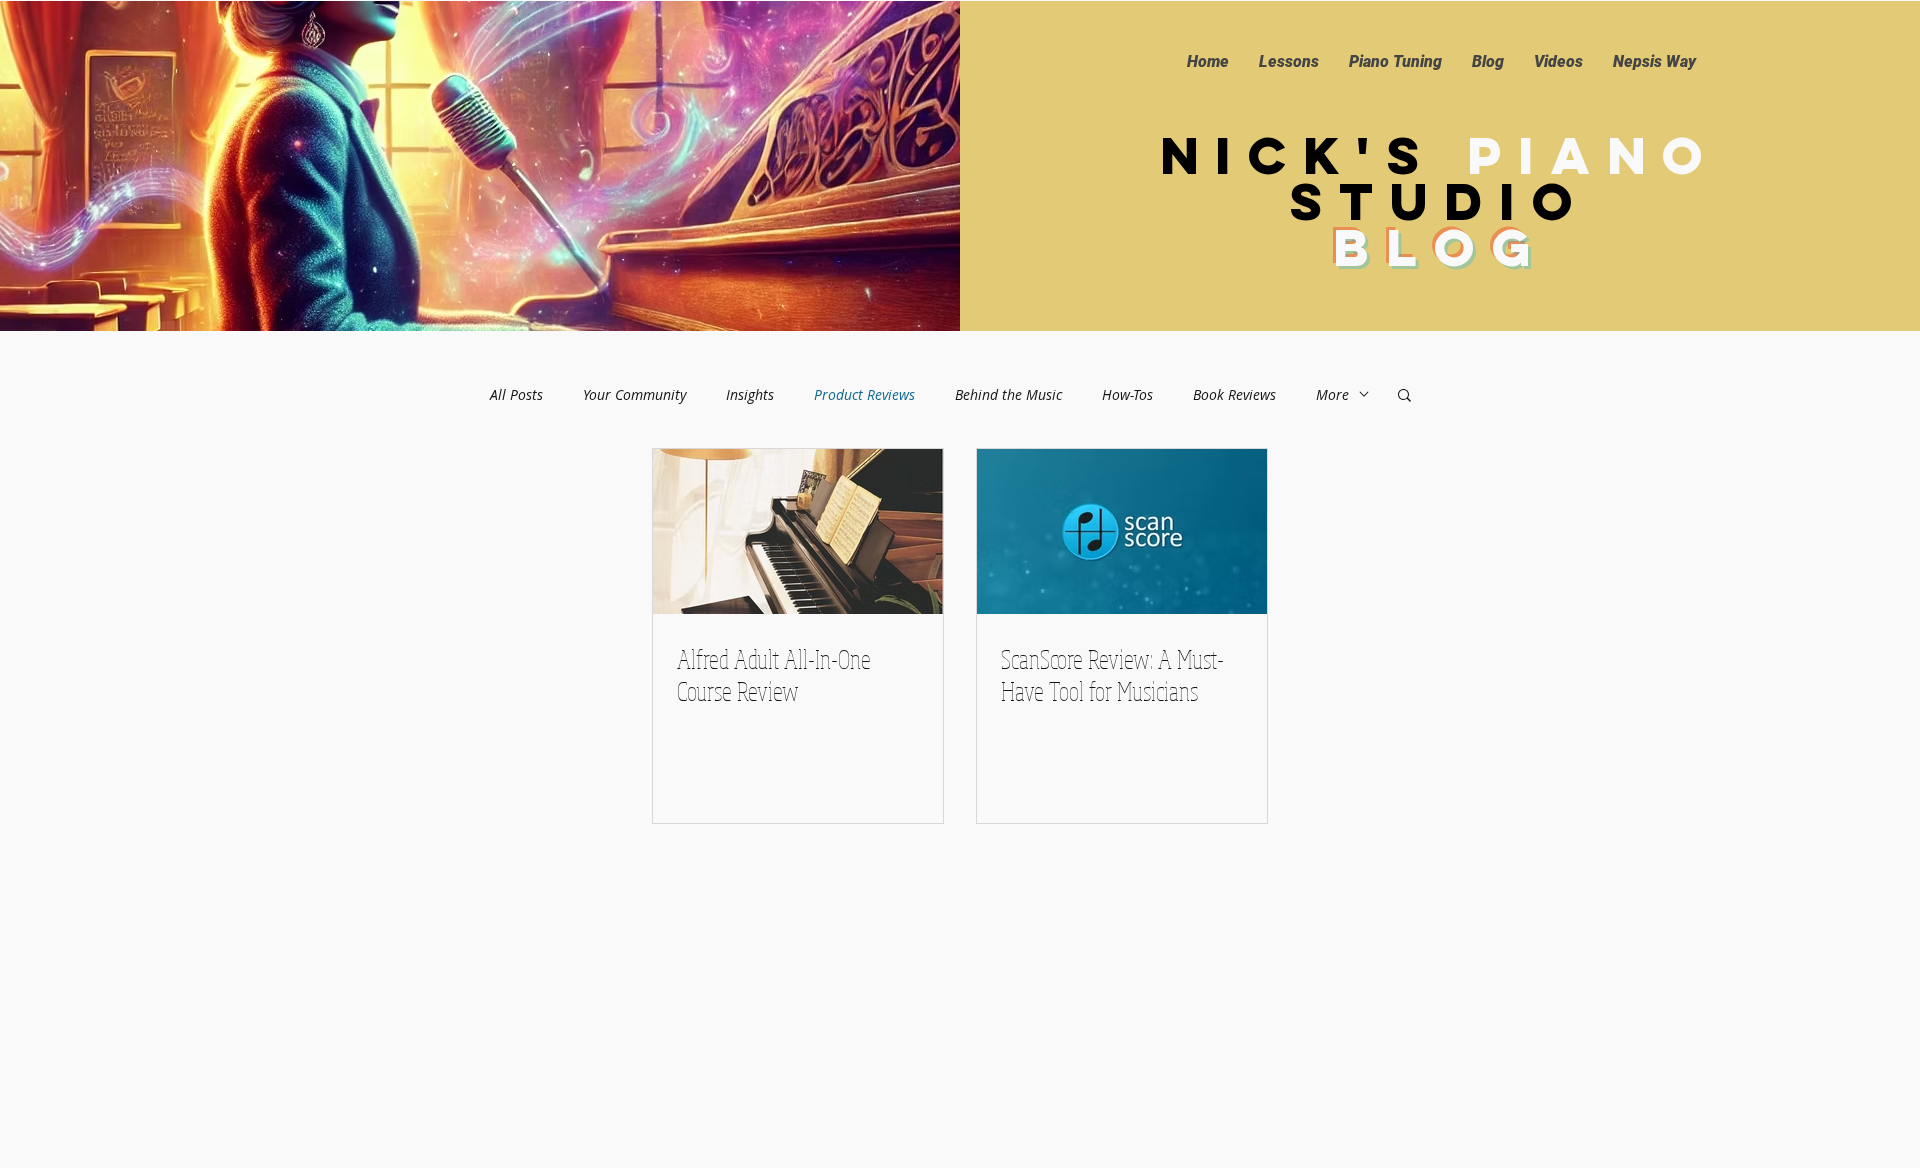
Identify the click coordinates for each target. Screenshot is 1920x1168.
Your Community (634, 394)
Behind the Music (1008, 394)
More (1332, 394)
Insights (750, 394)
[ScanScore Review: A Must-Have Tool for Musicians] (1122, 531)
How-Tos (1127, 394)
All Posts (516, 394)
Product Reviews (864, 394)
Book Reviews (1234, 394)
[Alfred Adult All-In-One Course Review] (798, 531)
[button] (1404, 396)
